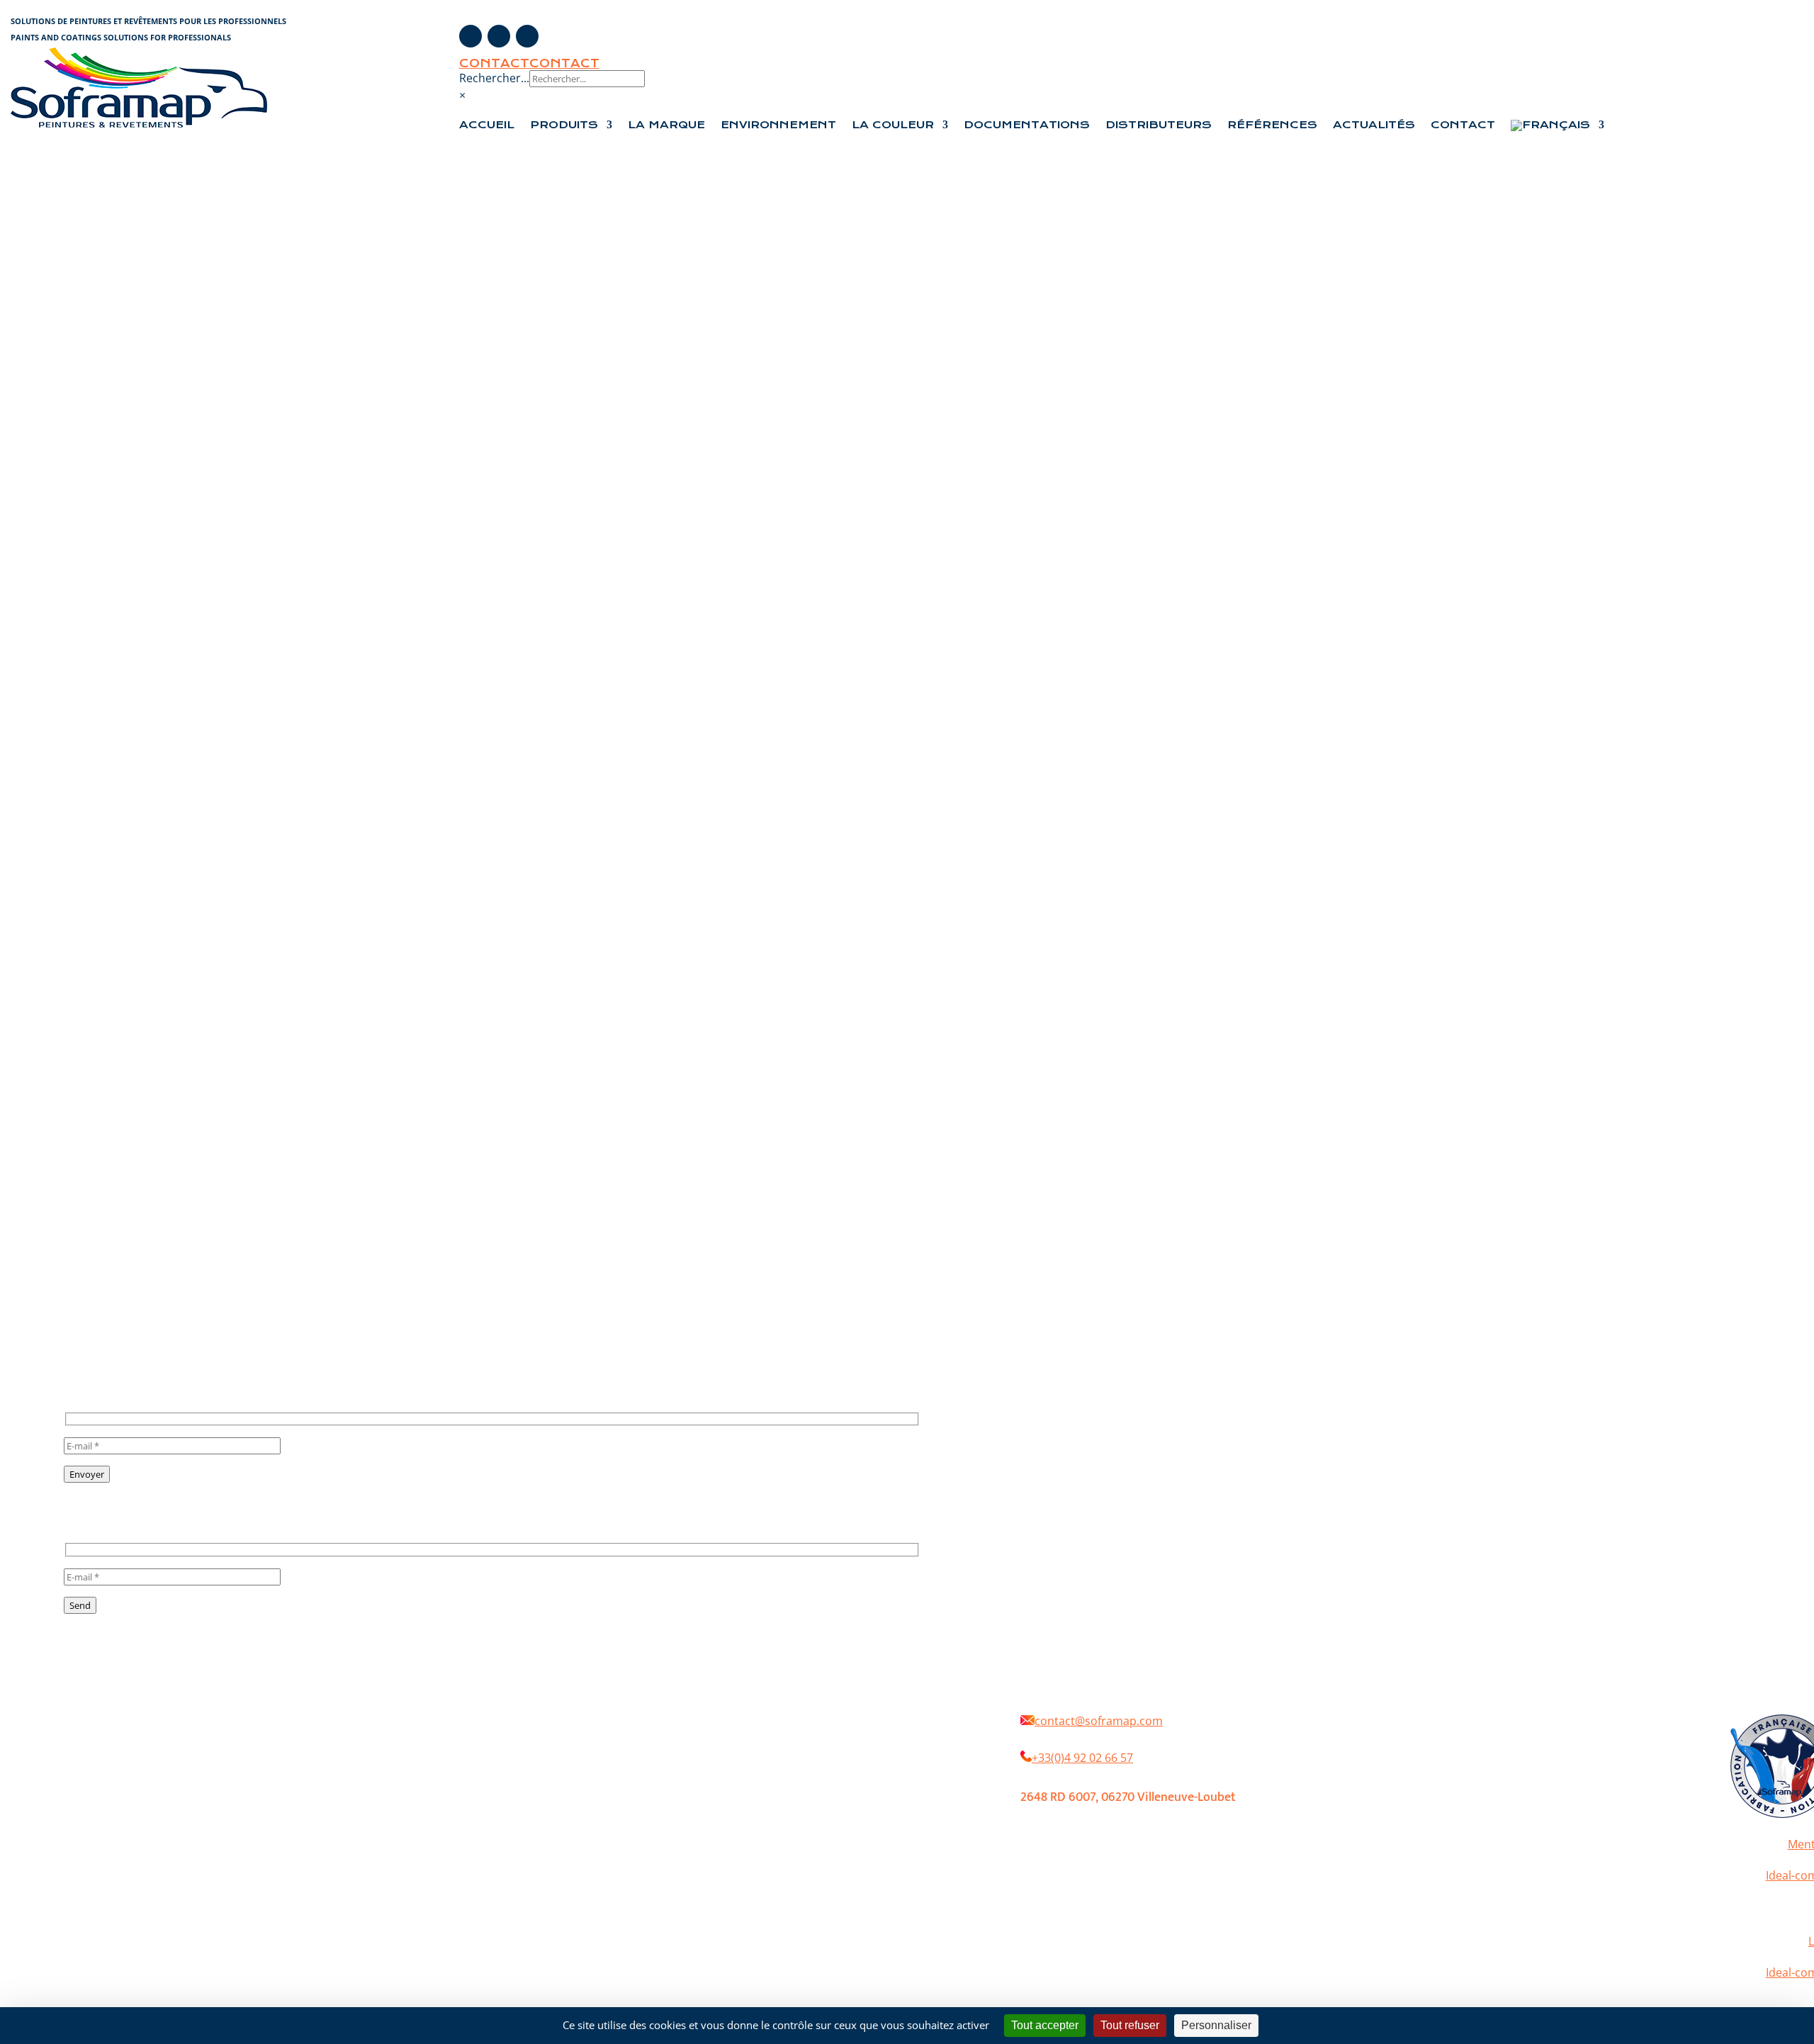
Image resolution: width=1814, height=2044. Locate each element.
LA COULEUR (893, 125)
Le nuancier (575, 1757)
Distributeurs (1159, 125)
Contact (494, 63)
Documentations (1027, 125)
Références (1272, 125)
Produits (564, 125)
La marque (638, 1736)
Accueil (487, 125)
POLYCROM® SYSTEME (841, 1736)
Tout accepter (1045, 2025)
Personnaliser (1216, 2025)
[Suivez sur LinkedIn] (527, 36)
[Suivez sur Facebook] (471, 36)
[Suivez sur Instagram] (499, 36)
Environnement (778, 125)
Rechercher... (494, 78)
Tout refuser (1130, 2025)
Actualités (1374, 125)
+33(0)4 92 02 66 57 (1082, 1758)
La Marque (666, 125)
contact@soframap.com (1099, 1721)
